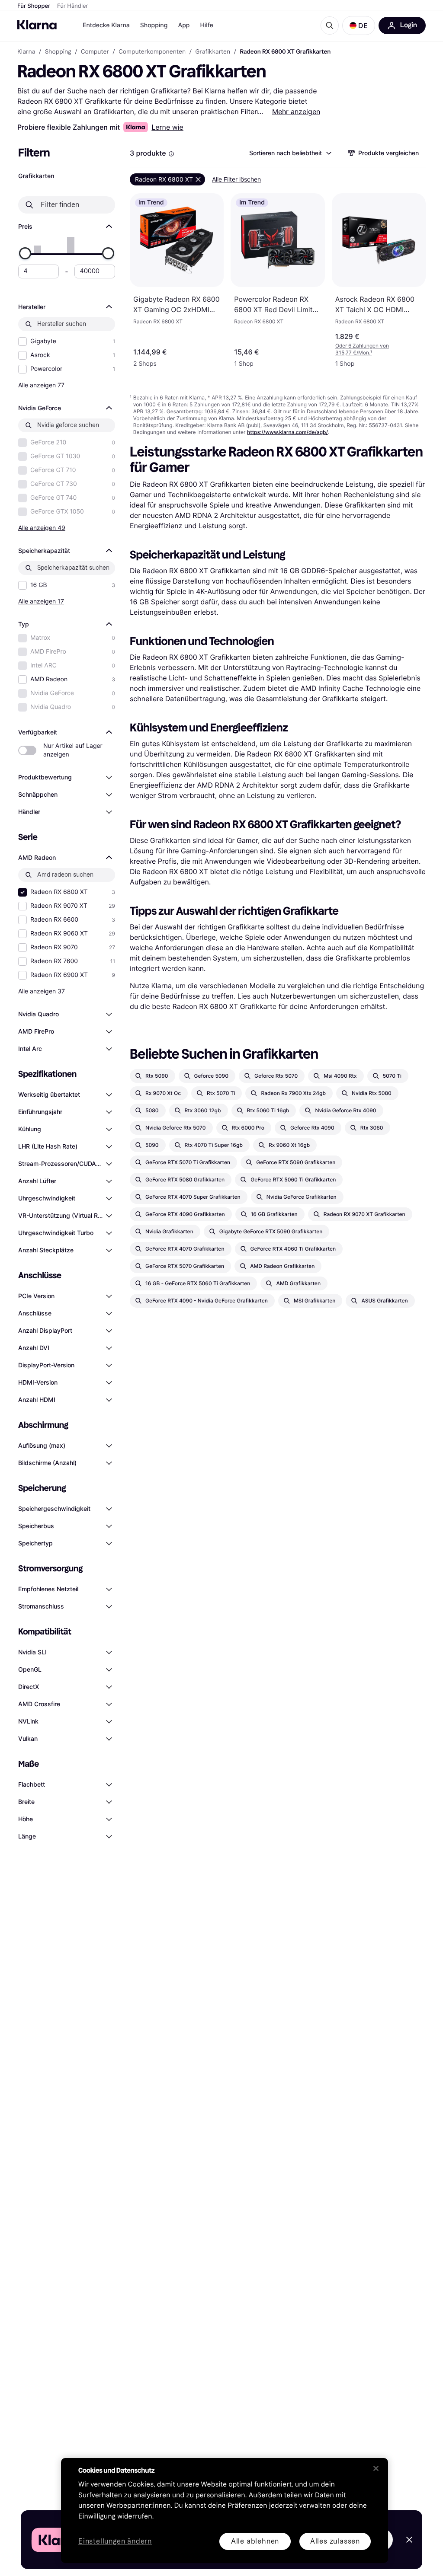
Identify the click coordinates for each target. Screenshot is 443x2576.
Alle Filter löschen (236, 179)
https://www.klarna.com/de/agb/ (287, 432)
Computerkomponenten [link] (152, 52)
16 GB (139, 602)
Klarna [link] (26, 52)
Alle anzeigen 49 (42, 528)
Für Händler (72, 6)
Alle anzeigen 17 (41, 601)
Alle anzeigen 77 (41, 385)
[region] (225, 2511)
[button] (359, 26)
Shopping (154, 25)
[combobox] (290, 153)
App (184, 25)
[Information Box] (171, 154)
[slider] (25, 253)
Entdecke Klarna (106, 25)
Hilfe (206, 25)
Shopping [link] (58, 52)
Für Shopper (34, 6)
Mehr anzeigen (296, 112)
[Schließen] (376, 2468)
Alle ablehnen (255, 2541)
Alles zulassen (335, 2541)
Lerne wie (167, 127)
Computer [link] (95, 52)
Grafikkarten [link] (213, 52)
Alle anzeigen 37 (42, 991)
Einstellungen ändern (115, 2542)
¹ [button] (362, 349)
